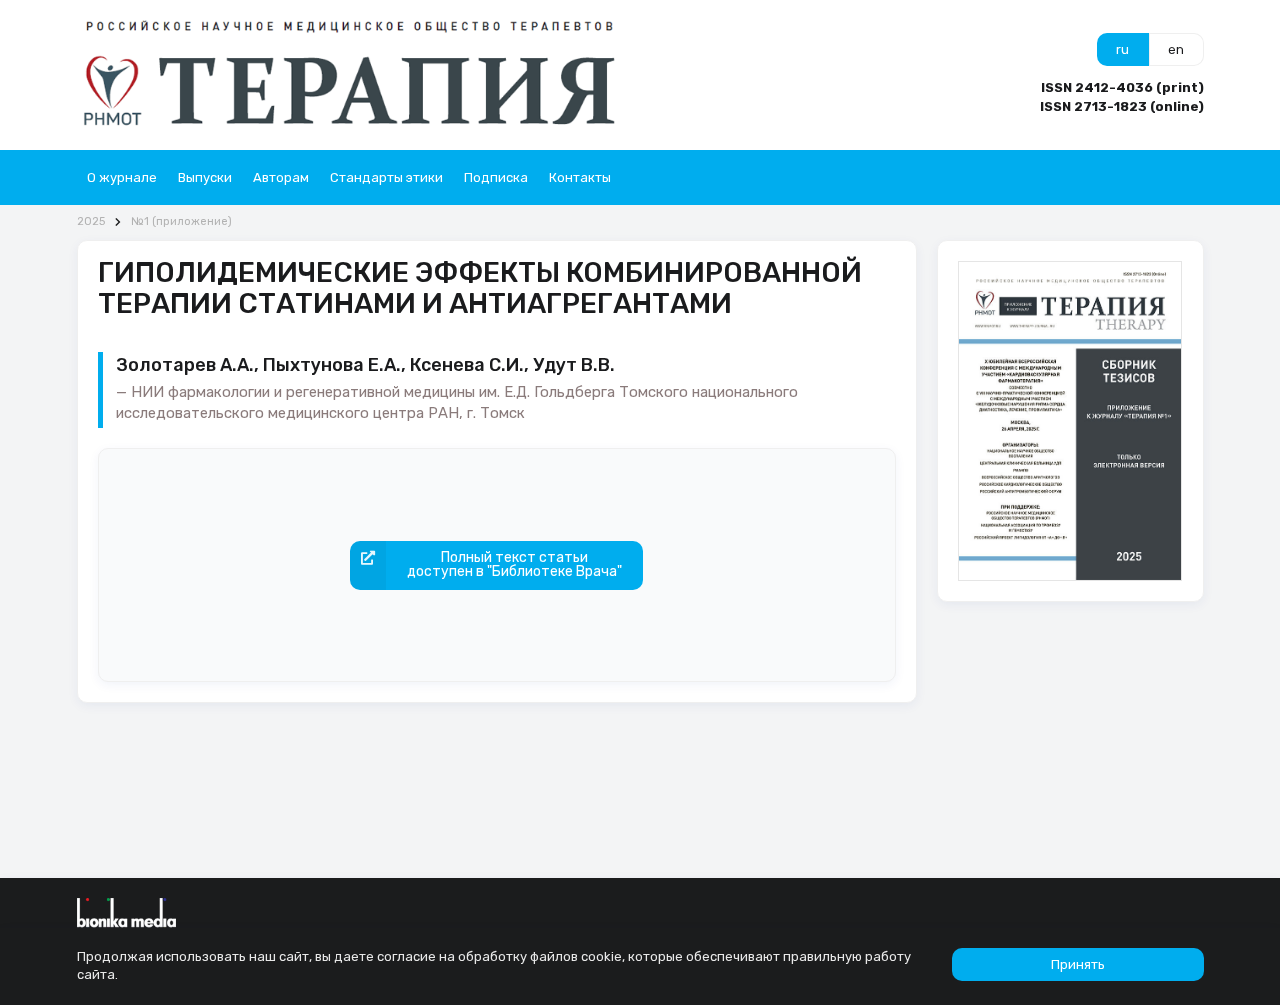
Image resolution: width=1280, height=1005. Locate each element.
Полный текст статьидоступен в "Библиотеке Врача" (514, 564)
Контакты (580, 177)
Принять (1078, 964)
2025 (91, 221)
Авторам (281, 177)
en (1176, 49)
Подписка (496, 177)
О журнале (122, 177)
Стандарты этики (386, 177)
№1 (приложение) (181, 221)
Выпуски (205, 177)
